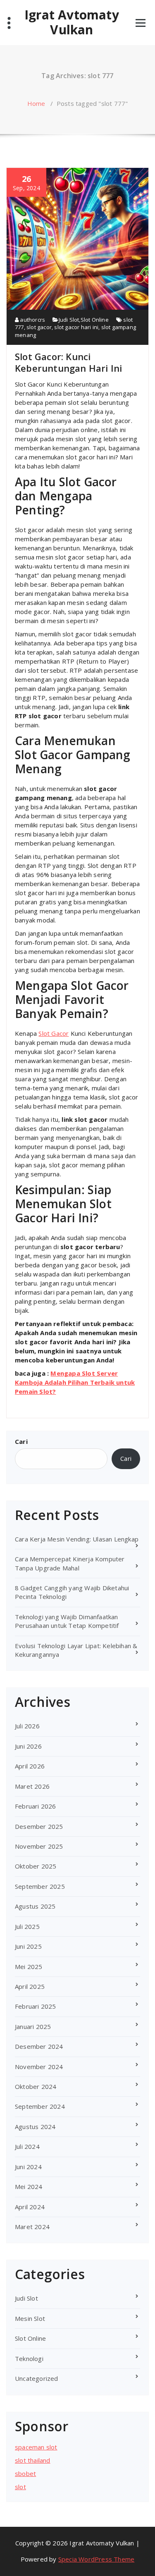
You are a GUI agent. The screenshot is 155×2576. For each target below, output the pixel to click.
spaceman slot (36, 2447)
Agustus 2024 (35, 2127)
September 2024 (40, 2106)
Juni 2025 (28, 1946)
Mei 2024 (29, 2186)
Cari (21, 1441)
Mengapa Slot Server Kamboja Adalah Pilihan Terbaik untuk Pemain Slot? (75, 1382)
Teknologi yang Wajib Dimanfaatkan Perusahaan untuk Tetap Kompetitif (67, 1621)
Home (36, 103)
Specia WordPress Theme (96, 2559)
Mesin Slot (30, 2318)
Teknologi (29, 2359)
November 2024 (39, 2067)
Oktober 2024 (36, 2086)
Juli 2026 (27, 1726)
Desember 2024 (39, 2046)
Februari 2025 (36, 2006)
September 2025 (40, 1886)
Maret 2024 (32, 2227)
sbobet (25, 2473)
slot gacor (39, 327)
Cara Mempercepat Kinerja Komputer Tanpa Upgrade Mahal (70, 1563)
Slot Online (95, 320)
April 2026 (30, 1766)
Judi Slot (69, 320)
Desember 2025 (39, 1826)
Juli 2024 (27, 2146)
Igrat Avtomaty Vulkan (72, 22)
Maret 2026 (32, 1786)
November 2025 (39, 1846)
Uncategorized (37, 2378)
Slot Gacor (54, 1033)
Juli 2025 (27, 1926)
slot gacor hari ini (76, 327)
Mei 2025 (29, 1967)
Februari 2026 (36, 1806)
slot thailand (33, 2460)
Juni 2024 (28, 2167)
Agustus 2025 (35, 1906)
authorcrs (32, 320)
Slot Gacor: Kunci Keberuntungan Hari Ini (68, 362)
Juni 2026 (28, 1746)
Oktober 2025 (36, 1866)
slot (20, 2487)
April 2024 (30, 2207)
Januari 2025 (33, 2026)
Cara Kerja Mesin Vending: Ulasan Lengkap (77, 1539)
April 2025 (30, 1986)
